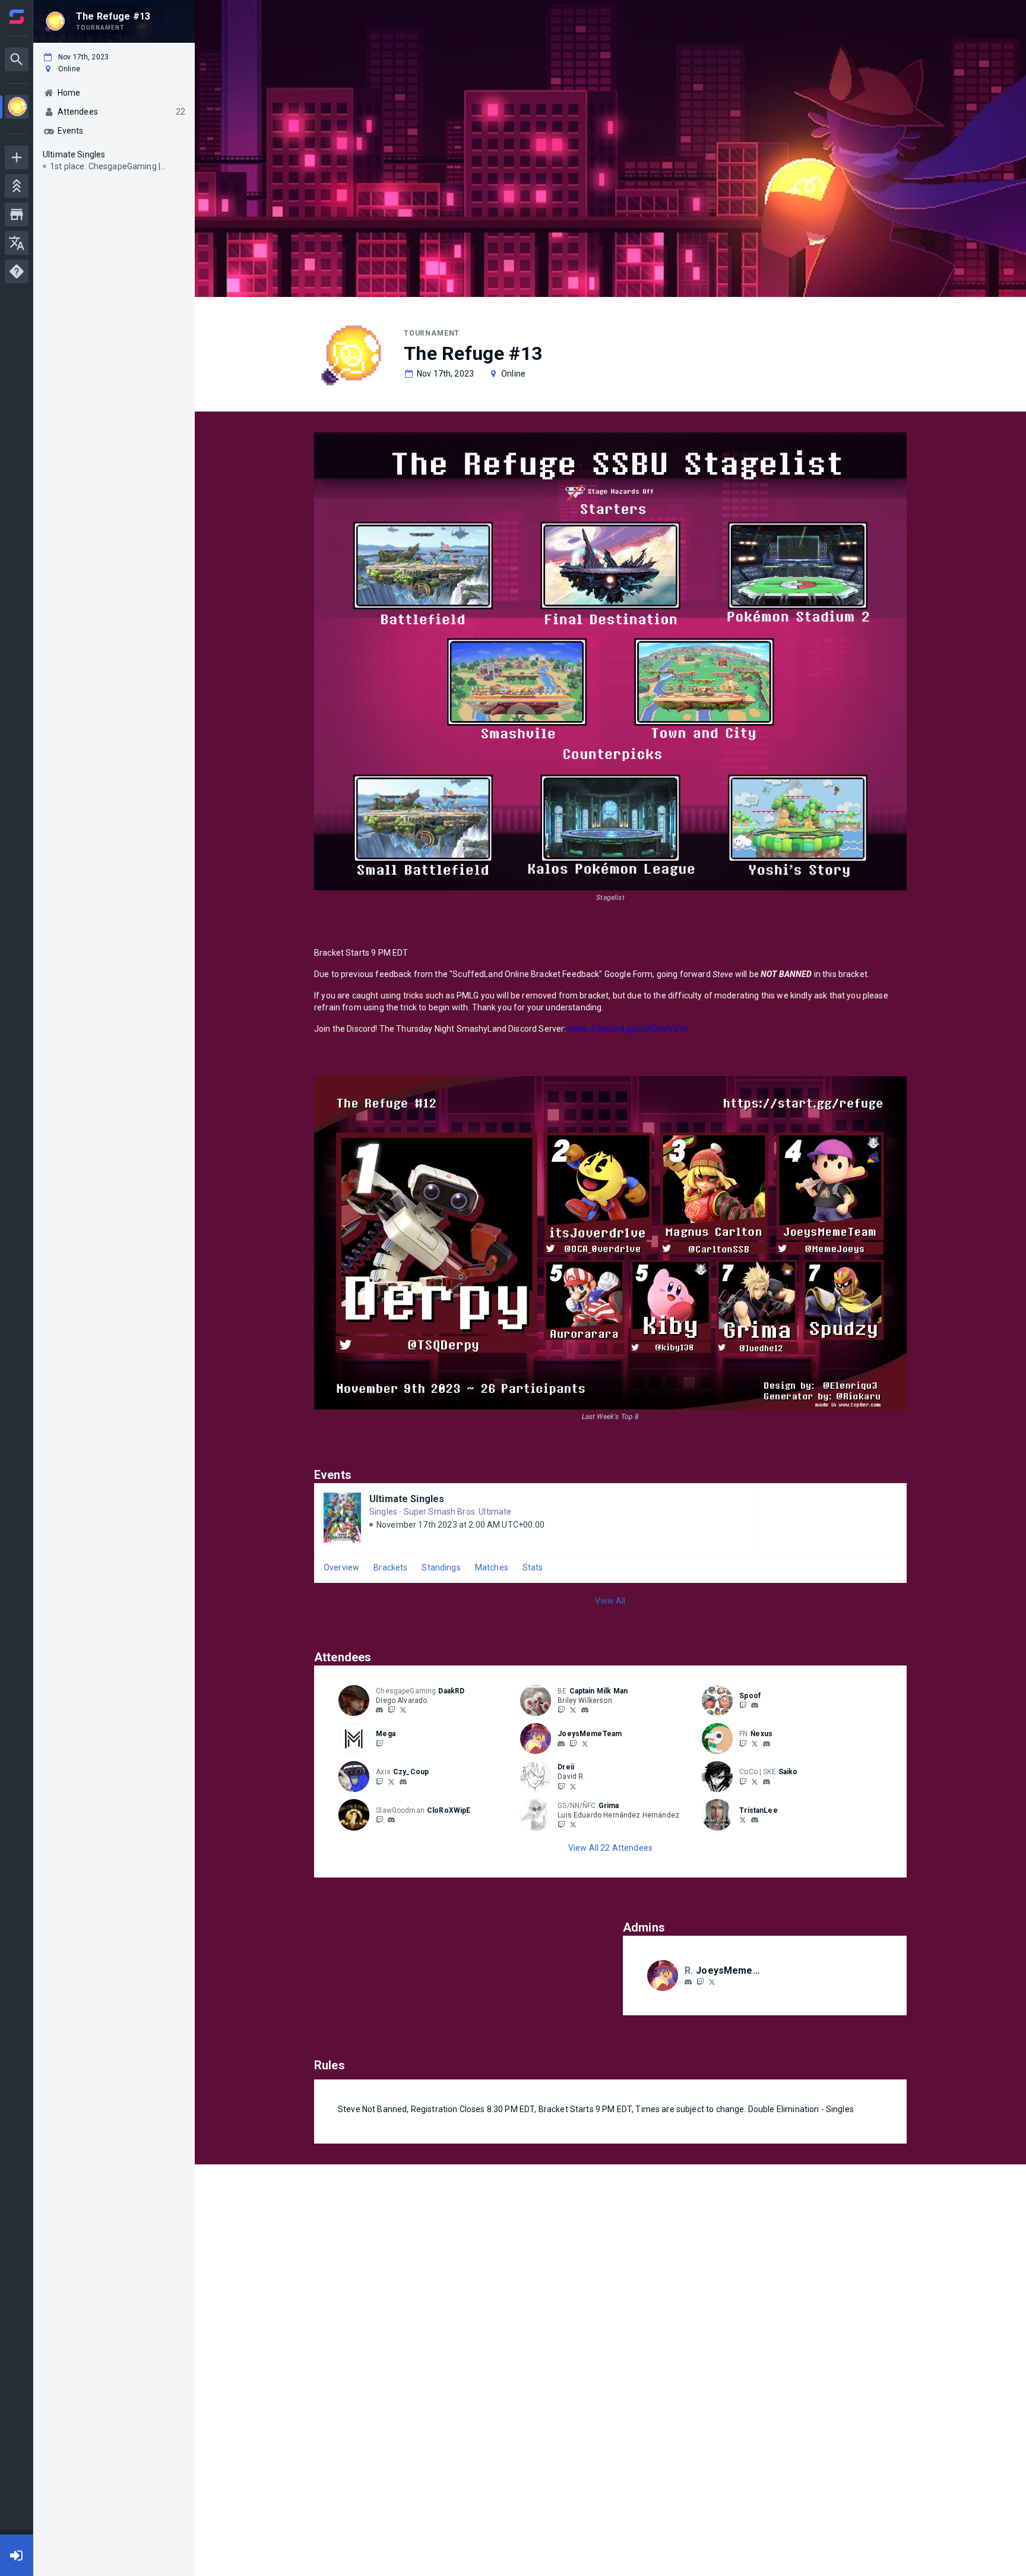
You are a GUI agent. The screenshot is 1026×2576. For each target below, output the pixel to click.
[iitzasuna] (743, 1781)
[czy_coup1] (379, 1781)
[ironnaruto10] (561, 1710)
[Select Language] (17, 243)
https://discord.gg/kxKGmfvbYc (628, 1029)
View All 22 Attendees (610, 1848)
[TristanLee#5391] (755, 1820)
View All (610, 1601)
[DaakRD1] (403, 1710)
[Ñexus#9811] (767, 1744)
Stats (533, 1567)
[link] (379, 1710)
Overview (341, 1567)
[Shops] (17, 214)
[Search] (17, 59)
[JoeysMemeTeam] (573, 1743)
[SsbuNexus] (755, 1743)
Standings (441, 1567)
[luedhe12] (573, 1825)
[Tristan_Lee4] (743, 1820)
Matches (492, 1567)
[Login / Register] (17, 2555)
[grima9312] (561, 1825)
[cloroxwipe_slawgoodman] (391, 1820)
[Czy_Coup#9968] (403, 1782)
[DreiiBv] (573, 1786)
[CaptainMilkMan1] (573, 1710)
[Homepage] (17, 17)
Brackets (390, 1567)
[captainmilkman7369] (585, 1711)
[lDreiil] (561, 1786)
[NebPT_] (755, 1781)
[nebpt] (767, 1782)
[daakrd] (379, 1711)
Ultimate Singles (407, 1499)
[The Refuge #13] (17, 108)
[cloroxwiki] (379, 1820)
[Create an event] (17, 157)
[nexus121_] (743, 1743)
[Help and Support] (17, 271)
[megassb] (379, 1743)
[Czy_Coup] (391, 1781)
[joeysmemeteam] (561, 1744)
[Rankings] (17, 186)
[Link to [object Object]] (357, 1701)
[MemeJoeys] (585, 1743)
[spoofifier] (743, 1705)
